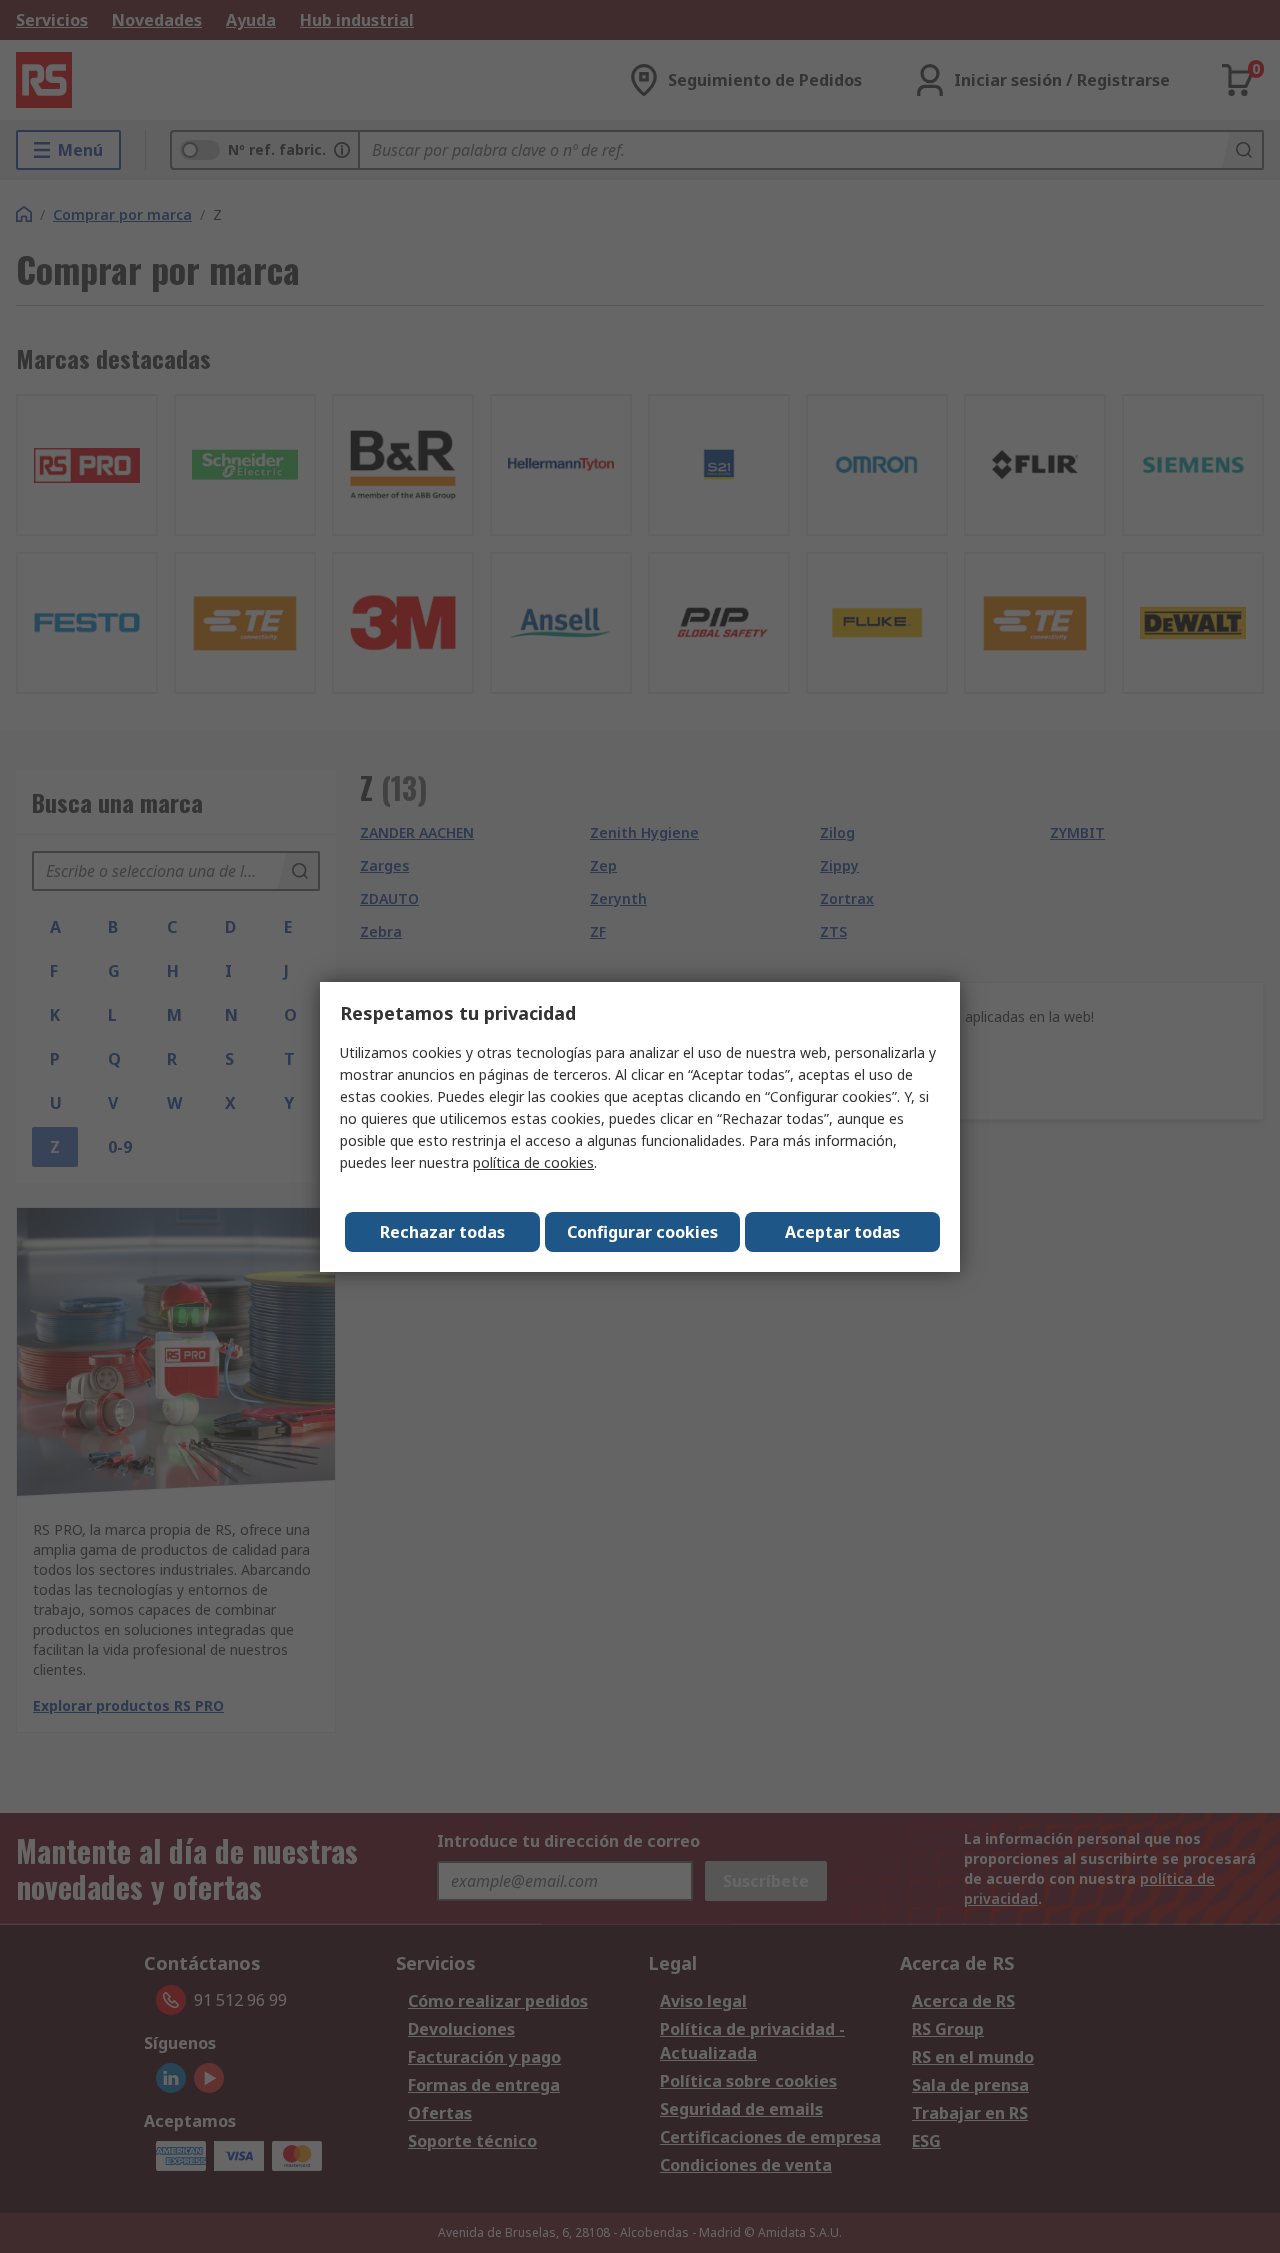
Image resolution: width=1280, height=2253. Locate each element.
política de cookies (533, 1162)
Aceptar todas (842, 1232)
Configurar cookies (642, 1232)
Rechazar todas (442, 1232)
